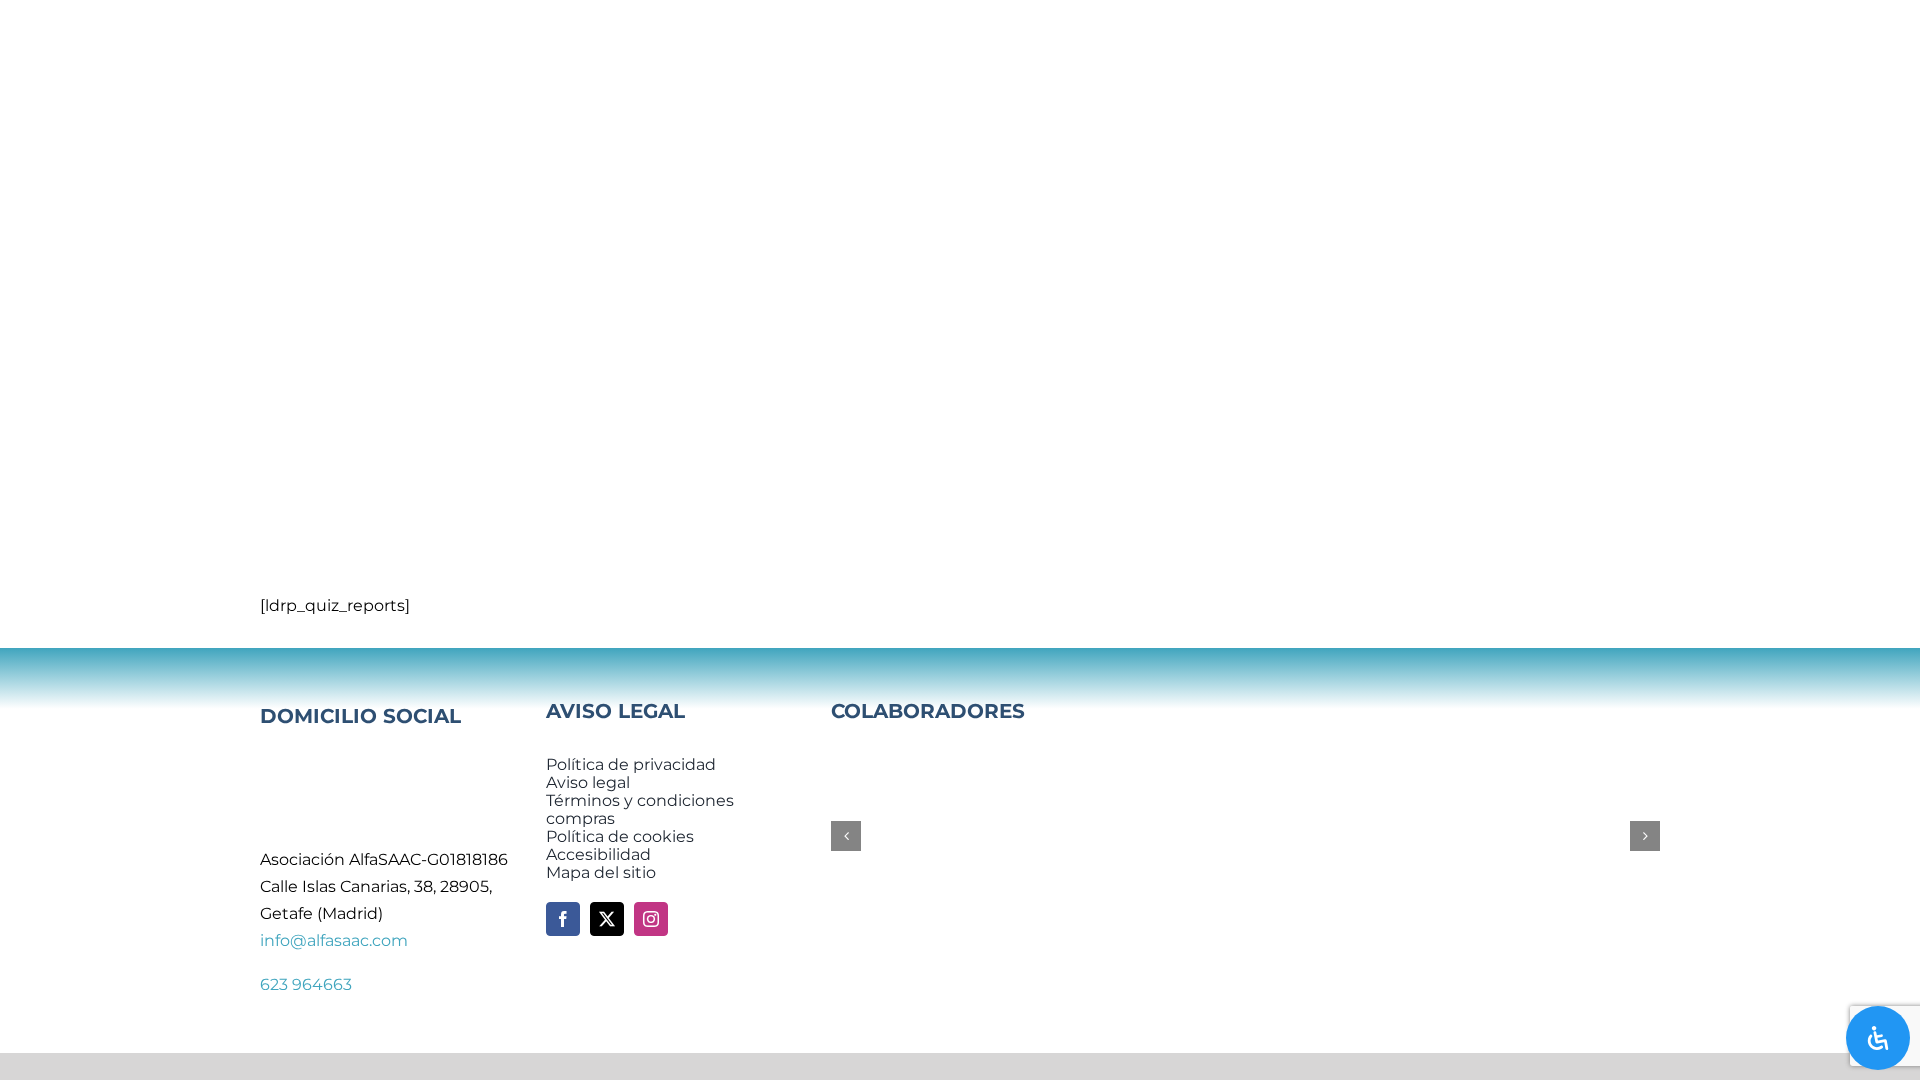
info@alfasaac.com (334, 940)
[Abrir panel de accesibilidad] (1878, 1038)
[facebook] (563, 919)
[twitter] (607, 919)
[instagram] (651, 919)
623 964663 (306, 984)
